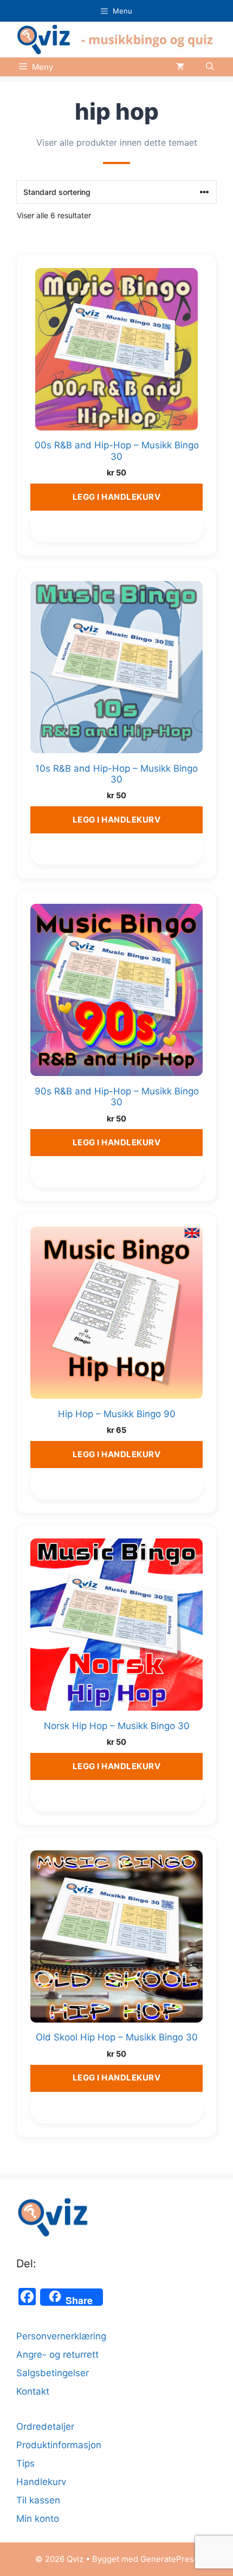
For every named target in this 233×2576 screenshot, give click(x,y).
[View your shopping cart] (180, 67)
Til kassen (38, 2500)
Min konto (38, 2519)
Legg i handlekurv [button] (117, 497)
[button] (210, 67)
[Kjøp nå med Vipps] (116, 529)
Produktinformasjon (59, 2445)
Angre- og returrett (57, 2355)
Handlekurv (41, 2482)
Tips (25, 2463)
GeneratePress (169, 2559)
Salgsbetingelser (53, 2373)
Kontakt (33, 2391)
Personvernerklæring (61, 2336)
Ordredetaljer (45, 2427)
